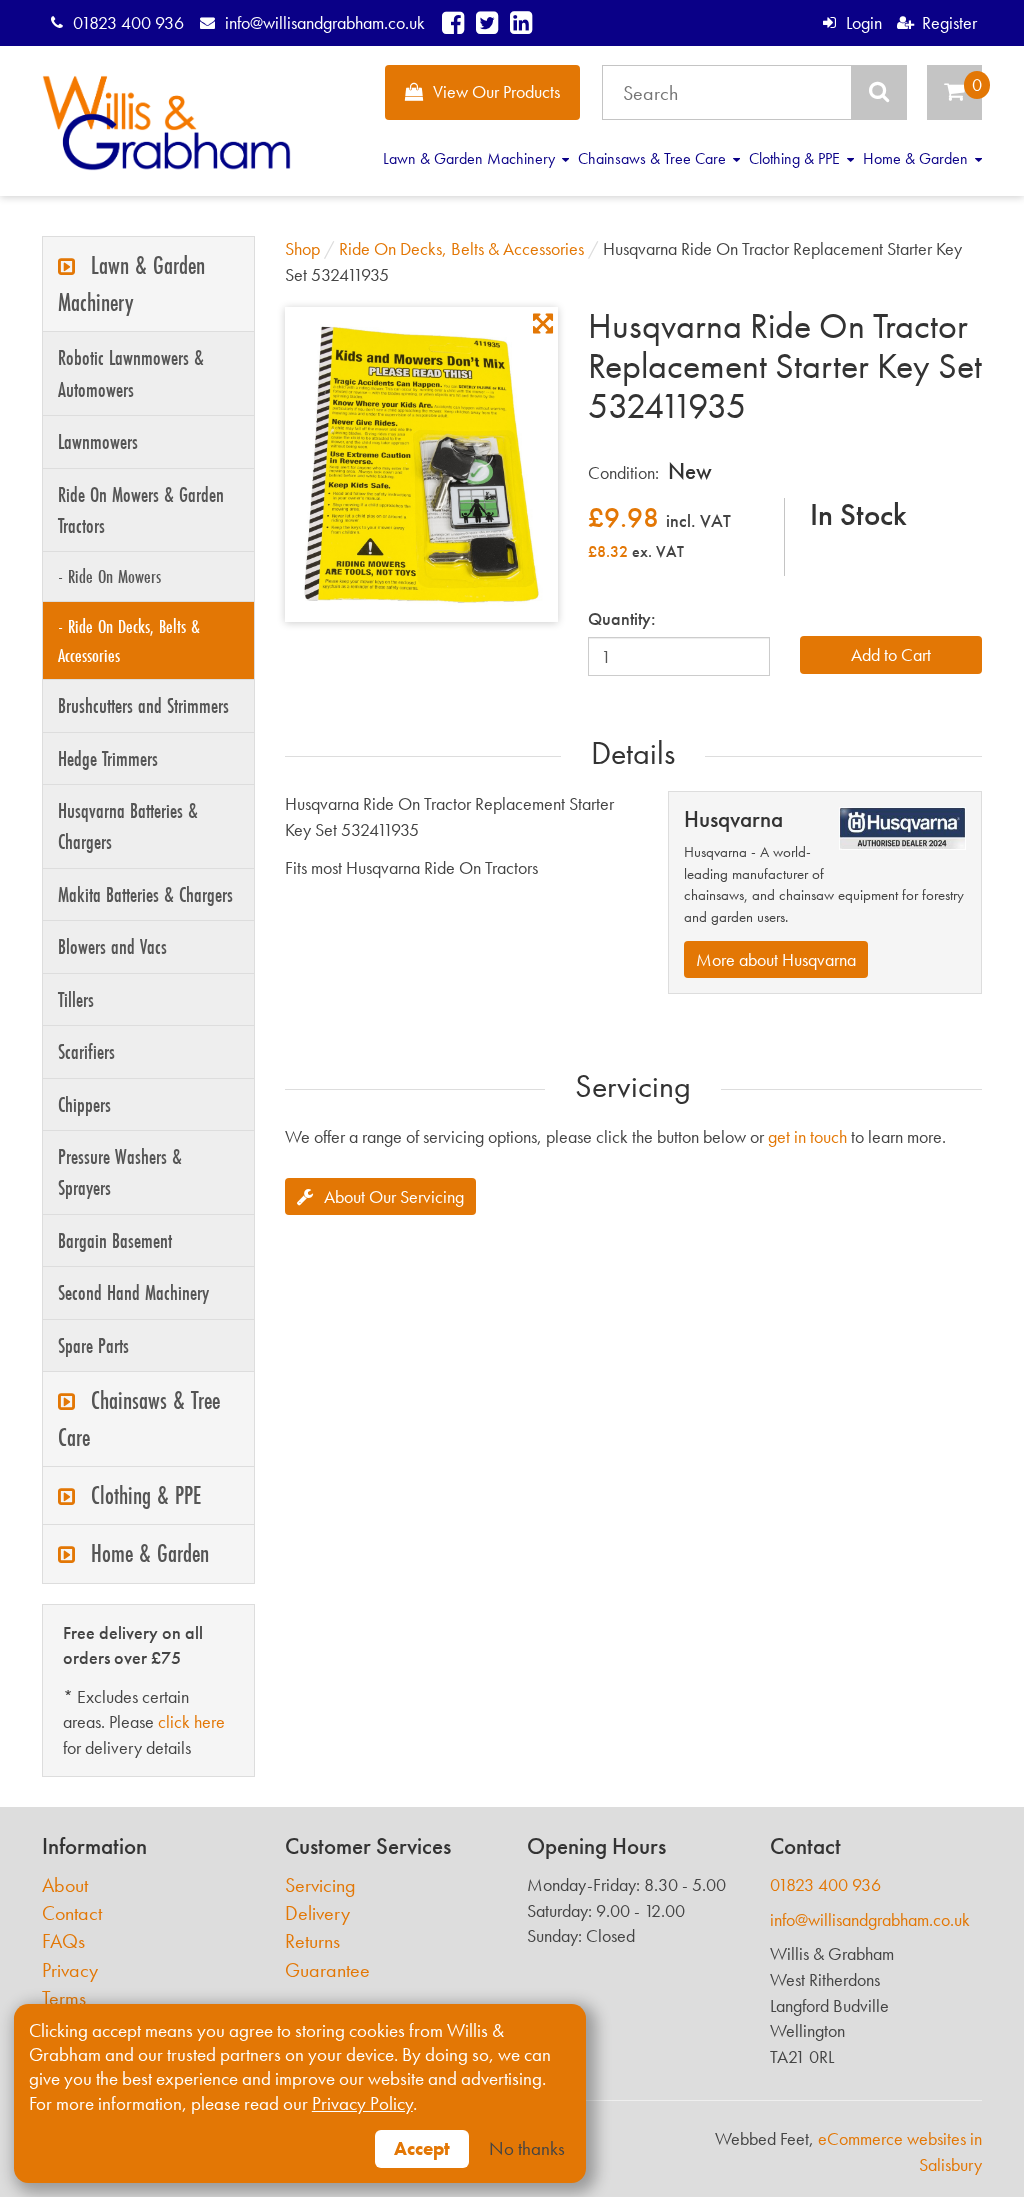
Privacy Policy (362, 2104)
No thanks (527, 2149)
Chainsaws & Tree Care (654, 158)
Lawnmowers (98, 441)
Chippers (84, 1104)
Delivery (317, 1913)
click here (191, 1721)
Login (863, 22)
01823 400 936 (128, 22)
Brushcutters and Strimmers (143, 705)
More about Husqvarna (776, 959)
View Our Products (496, 91)
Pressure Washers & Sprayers (120, 1172)
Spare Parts (93, 1345)
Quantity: (622, 618)
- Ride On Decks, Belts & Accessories (129, 640)
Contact (72, 1913)
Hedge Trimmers (108, 758)
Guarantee (327, 1970)
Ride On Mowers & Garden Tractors (141, 510)
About (65, 1885)
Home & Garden (917, 158)
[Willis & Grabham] (166, 123)
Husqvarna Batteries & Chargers (128, 826)
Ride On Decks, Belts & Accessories (461, 248)
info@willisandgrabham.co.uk (324, 22)
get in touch (807, 1136)
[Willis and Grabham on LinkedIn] (521, 22)
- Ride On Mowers (109, 576)
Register (949, 22)
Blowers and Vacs (112, 946)
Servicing (320, 1885)
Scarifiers (86, 1051)
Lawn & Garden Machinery (471, 158)
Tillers (76, 999)
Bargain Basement (115, 1240)
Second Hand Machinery (133, 1292)
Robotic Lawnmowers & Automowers (131, 373)
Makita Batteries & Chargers (145, 894)
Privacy (70, 1970)
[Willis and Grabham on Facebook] (453, 22)
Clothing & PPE (796, 158)
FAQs (63, 1941)
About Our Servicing (394, 1196)
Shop (302, 248)
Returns (312, 1941)
